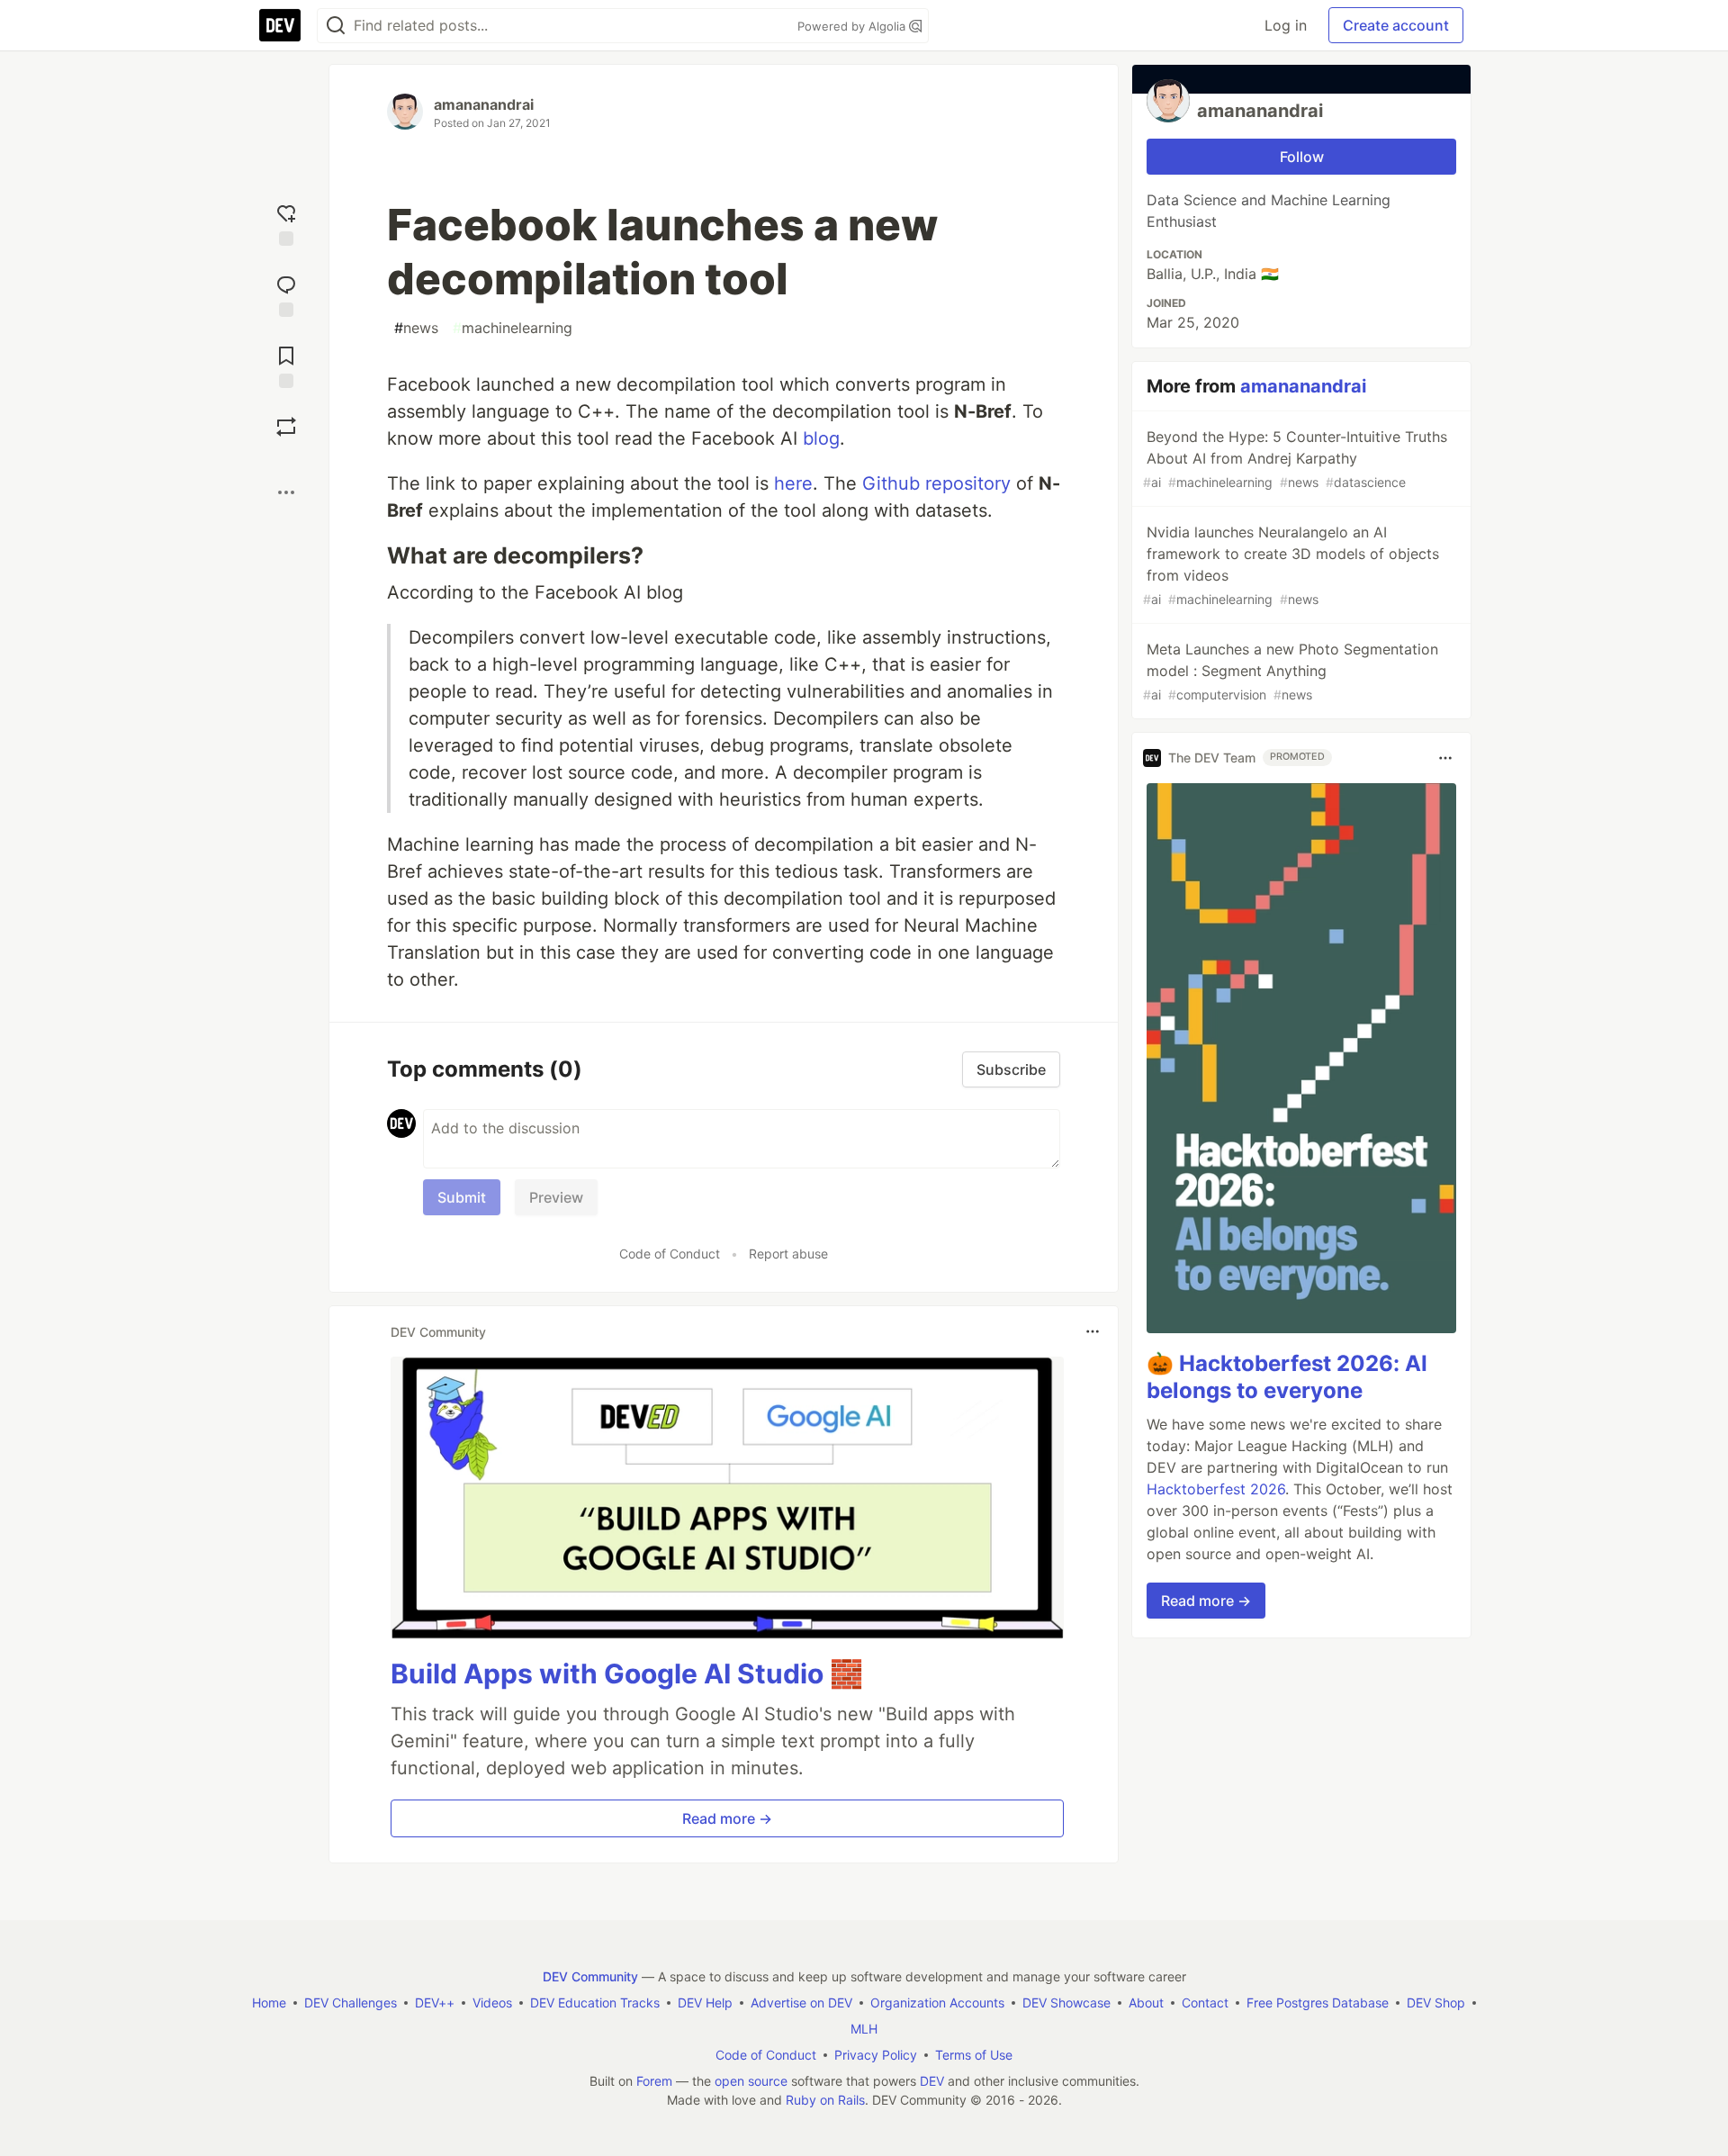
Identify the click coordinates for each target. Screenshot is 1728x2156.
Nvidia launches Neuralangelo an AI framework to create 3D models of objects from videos (1291, 565)
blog (821, 438)
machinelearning (513, 328)
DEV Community (590, 1976)
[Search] (336, 26)
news (416, 328)
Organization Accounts (937, 2003)
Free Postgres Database (1318, 2003)
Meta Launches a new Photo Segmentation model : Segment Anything (1291, 671)
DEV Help (705, 2003)
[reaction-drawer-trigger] (286, 223)
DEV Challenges (351, 2003)
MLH (864, 2029)
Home (269, 2003)
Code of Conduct (670, 1254)
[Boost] (286, 427)
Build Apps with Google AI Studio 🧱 (627, 1673)
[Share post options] (286, 492)
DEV (932, 2081)
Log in (1286, 25)
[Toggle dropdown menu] (1093, 1331)
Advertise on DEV (801, 2003)
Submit (462, 1197)
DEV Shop (1436, 2003)
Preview (556, 1197)
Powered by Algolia (853, 26)
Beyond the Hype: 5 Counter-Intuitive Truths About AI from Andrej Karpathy (1295, 459)
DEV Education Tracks (595, 2003)
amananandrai (484, 104)
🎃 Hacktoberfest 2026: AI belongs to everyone (1287, 1378)
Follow (1302, 157)
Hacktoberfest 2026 (1216, 1490)
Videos (492, 2003)
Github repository (936, 483)
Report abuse (788, 1254)
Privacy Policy (876, 2055)
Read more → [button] (727, 1818)
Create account (1396, 25)
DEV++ (435, 2003)
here (793, 483)
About (1146, 2003)
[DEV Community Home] (280, 25)
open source (751, 2081)
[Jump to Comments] (286, 294)
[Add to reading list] (286, 365)
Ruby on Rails (825, 2100)
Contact (1205, 2003)
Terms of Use (974, 2055)
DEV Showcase (1066, 2003)
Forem (654, 2081)
